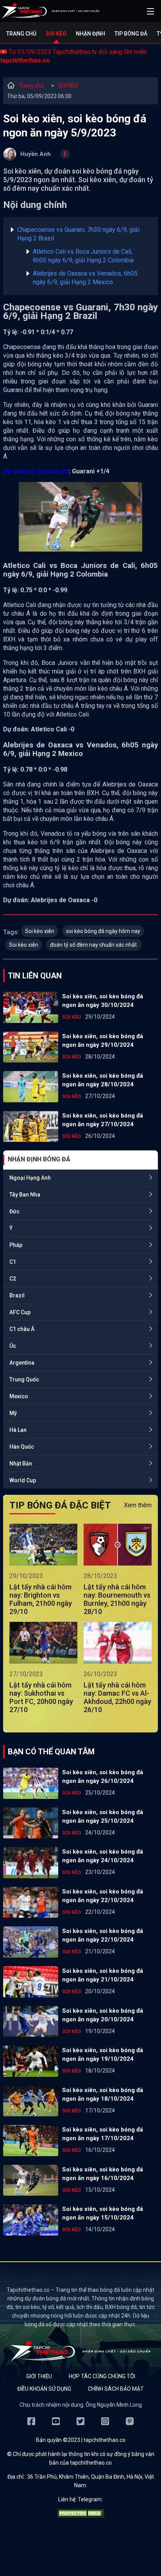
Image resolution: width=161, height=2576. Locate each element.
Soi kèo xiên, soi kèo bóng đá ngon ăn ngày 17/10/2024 (103, 2134)
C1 (13, 1262)
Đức (14, 1211)
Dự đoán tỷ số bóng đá (36, 471)
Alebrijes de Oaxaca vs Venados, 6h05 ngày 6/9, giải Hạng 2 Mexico (85, 278)
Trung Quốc (24, 1379)
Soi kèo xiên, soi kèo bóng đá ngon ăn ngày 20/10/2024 (103, 2015)
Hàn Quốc (22, 1447)
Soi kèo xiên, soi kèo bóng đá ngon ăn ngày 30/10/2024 (103, 1001)
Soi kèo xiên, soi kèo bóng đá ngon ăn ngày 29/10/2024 (103, 1041)
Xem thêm (138, 1505)
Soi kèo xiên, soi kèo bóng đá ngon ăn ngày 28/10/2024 (103, 1080)
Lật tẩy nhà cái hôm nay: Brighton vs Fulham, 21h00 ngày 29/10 (41, 1599)
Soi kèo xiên (40, 931)
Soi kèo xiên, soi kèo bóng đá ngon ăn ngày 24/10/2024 (103, 1856)
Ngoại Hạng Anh (30, 1178)
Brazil (17, 1295)
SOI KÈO (68, 86)
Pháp (16, 1245)
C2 (13, 1279)
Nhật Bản (21, 1464)
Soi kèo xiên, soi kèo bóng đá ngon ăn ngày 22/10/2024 (103, 1896)
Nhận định (90, 34)
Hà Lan (18, 1430)
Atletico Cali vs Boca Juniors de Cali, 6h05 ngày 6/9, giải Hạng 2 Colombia (83, 256)
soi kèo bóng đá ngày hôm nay (103, 931)
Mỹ (13, 1413)
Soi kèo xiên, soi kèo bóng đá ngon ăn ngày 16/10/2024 (103, 2174)
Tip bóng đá (131, 34)
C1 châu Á (22, 1329)
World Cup (23, 1480)
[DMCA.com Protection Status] (80, 2515)
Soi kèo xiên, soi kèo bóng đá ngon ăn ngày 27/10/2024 (103, 1120)
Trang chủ (21, 34)
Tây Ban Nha (25, 1195)
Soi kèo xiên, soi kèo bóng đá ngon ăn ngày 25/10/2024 (103, 1816)
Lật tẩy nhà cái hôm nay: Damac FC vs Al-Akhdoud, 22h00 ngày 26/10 (117, 1697)
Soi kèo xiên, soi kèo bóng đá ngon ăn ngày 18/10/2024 (103, 2094)
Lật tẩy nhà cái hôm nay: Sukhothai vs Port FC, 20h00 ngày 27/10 (41, 1697)
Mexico (19, 1396)
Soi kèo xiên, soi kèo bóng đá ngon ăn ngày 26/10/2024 (103, 1777)
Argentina (22, 1363)
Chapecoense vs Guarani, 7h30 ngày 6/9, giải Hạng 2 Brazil (78, 234)
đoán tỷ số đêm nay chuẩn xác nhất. (94, 945)
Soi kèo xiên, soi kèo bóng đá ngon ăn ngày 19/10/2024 (103, 2055)
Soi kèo (56, 34)
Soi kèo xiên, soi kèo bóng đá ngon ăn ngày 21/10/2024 (103, 1975)
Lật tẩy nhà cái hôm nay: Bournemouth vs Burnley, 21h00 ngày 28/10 (117, 1599)
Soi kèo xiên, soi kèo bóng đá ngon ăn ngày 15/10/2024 (103, 2213)
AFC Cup (20, 1312)
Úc (13, 1346)
